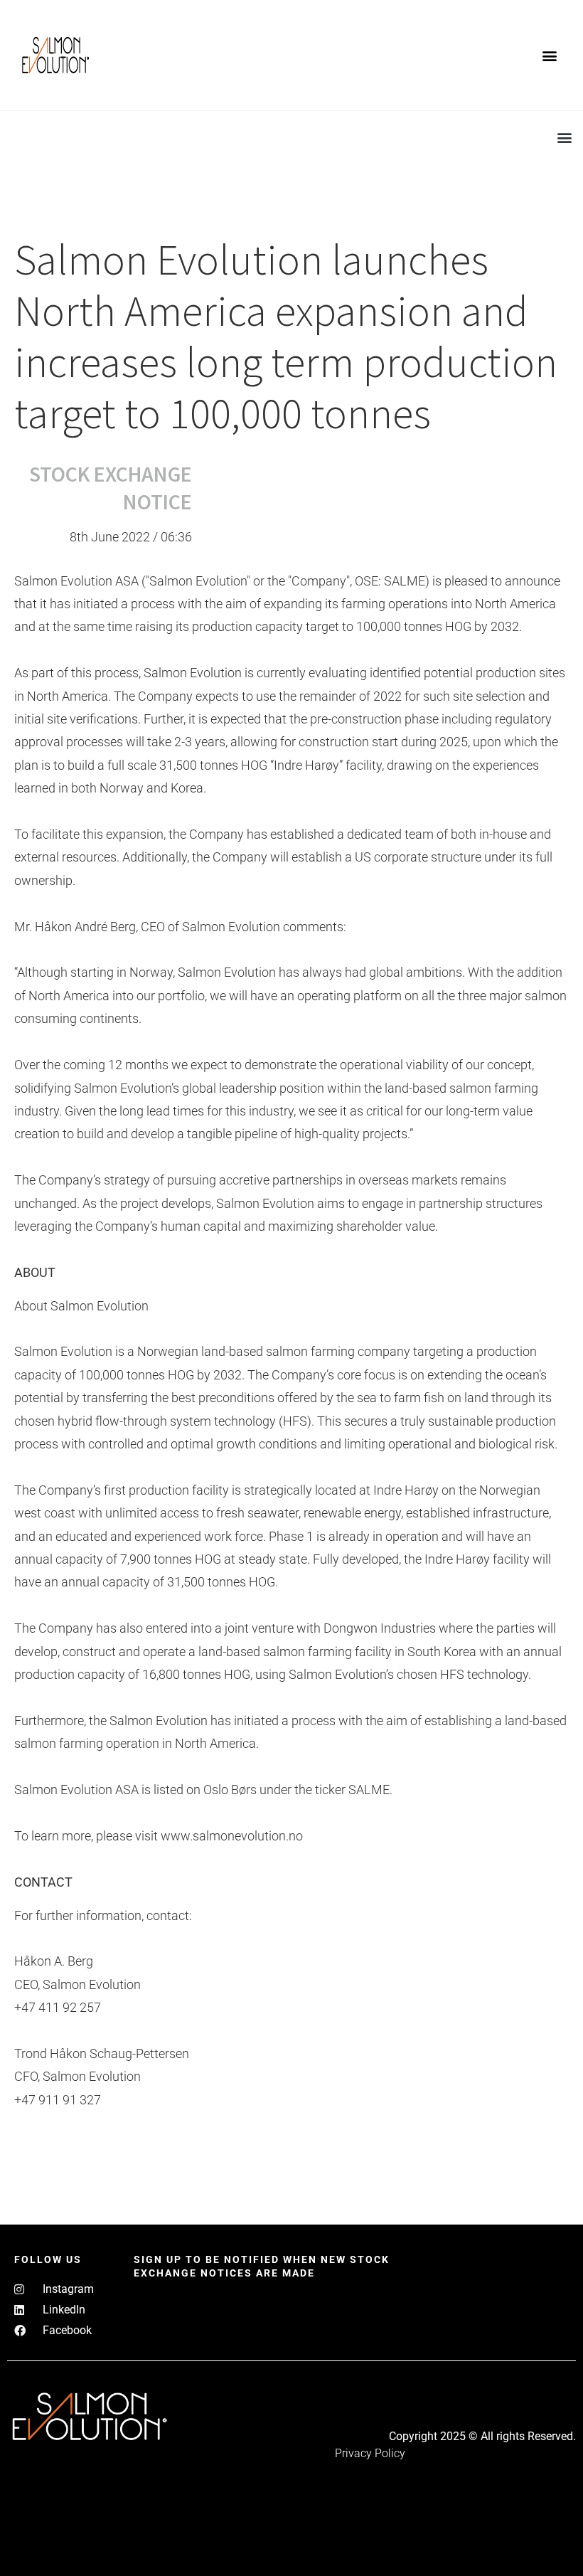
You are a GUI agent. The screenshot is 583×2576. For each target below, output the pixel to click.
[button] (550, 55)
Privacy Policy (370, 2453)
